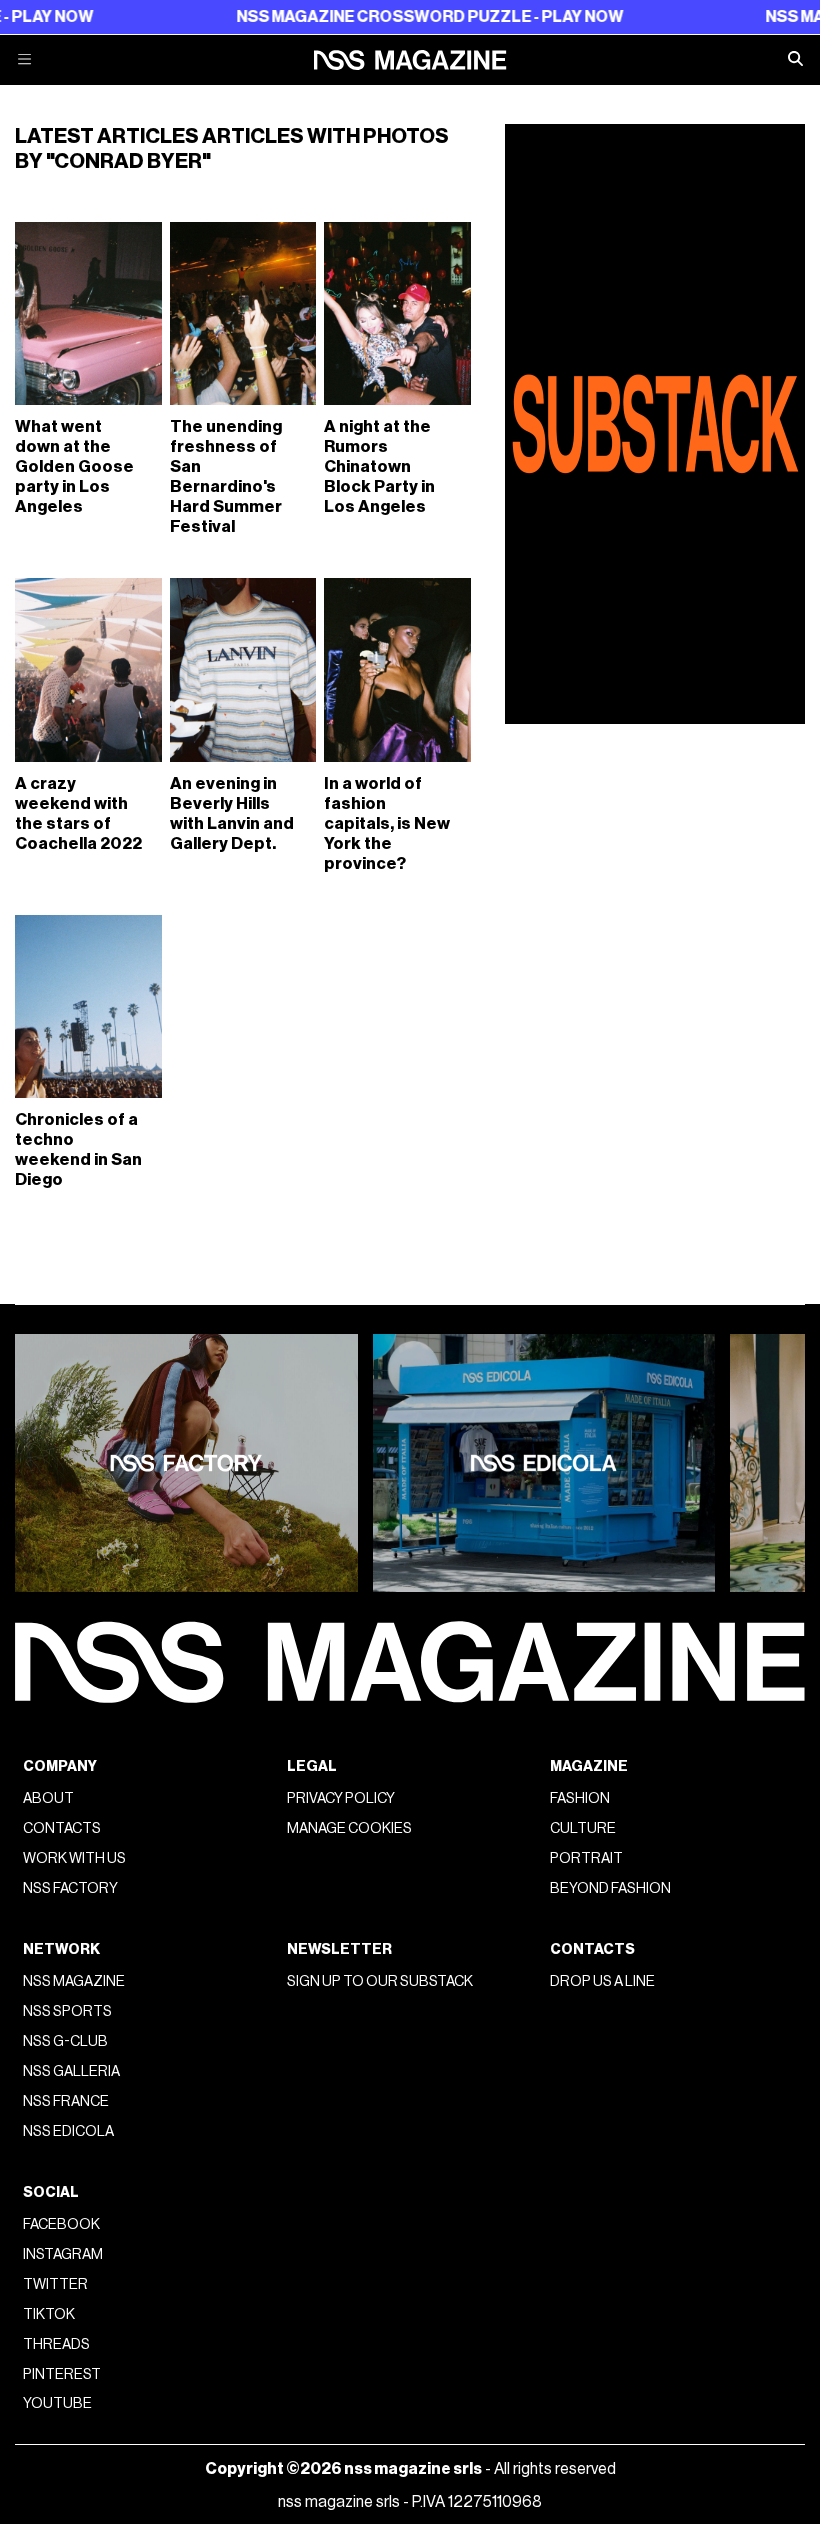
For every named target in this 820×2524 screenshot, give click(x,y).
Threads (56, 2344)
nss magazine (74, 1981)
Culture (583, 1828)
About (48, 1798)
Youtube (57, 2403)
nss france (66, 2101)
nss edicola (68, 2131)
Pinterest (62, 2374)
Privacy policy (341, 1798)
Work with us (74, 1858)
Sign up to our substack (380, 1981)
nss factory (70, 1888)
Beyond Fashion (610, 1888)
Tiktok (49, 2314)
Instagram (63, 2254)
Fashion (580, 1798)
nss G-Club (65, 2041)
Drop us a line (602, 1981)
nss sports (67, 2011)
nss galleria (71, 2071)
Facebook (61, 2224)
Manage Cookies (349, 1828)
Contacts (62, 1828)
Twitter (55, 2284)
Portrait (586, 1858)
